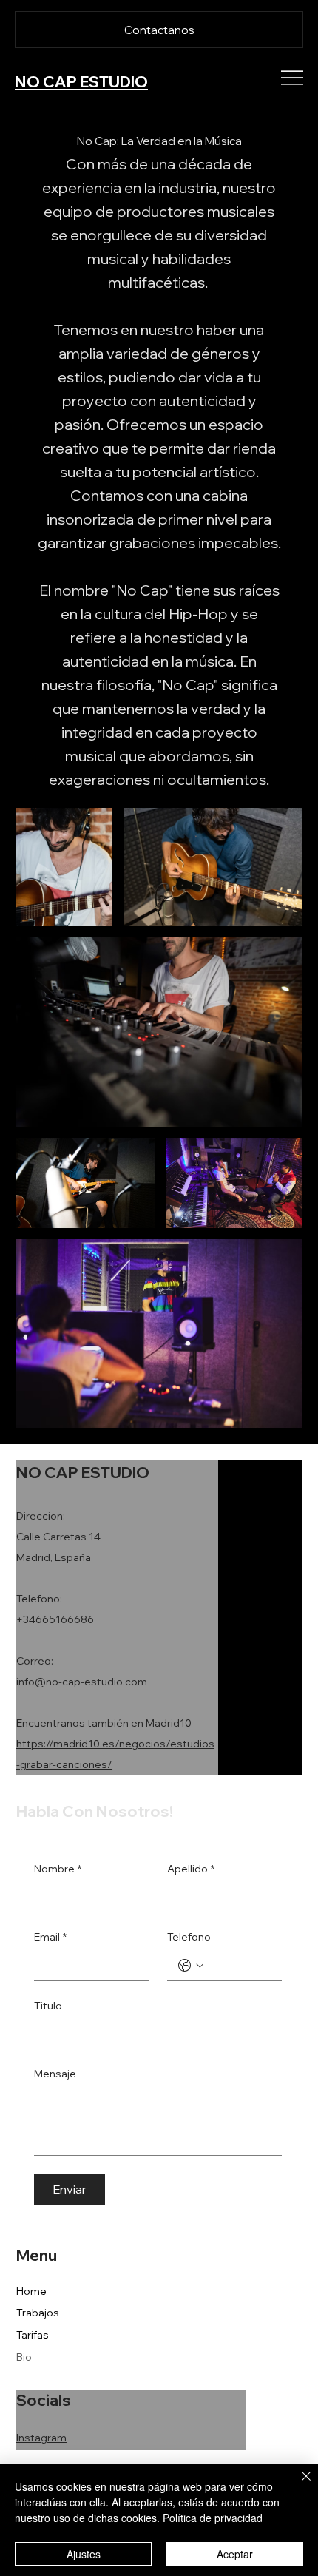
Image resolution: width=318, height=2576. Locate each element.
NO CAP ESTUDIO (81, 81)
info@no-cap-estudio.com (82, 1682)
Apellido (191, 1869)
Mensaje (55, 2074)
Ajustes (84, 2554)
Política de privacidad (213, 2518)
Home (31, 2291)
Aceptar (235, 2554)
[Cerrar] (297, 2485)
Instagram (41, 2438)
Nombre (58, 1869)
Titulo (48, 2006)
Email (50, 1937)
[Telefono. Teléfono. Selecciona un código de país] (191, 1966)
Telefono (189, 1937)
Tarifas (33, 2335)
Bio (24, 2357)
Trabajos (38, 2313)
